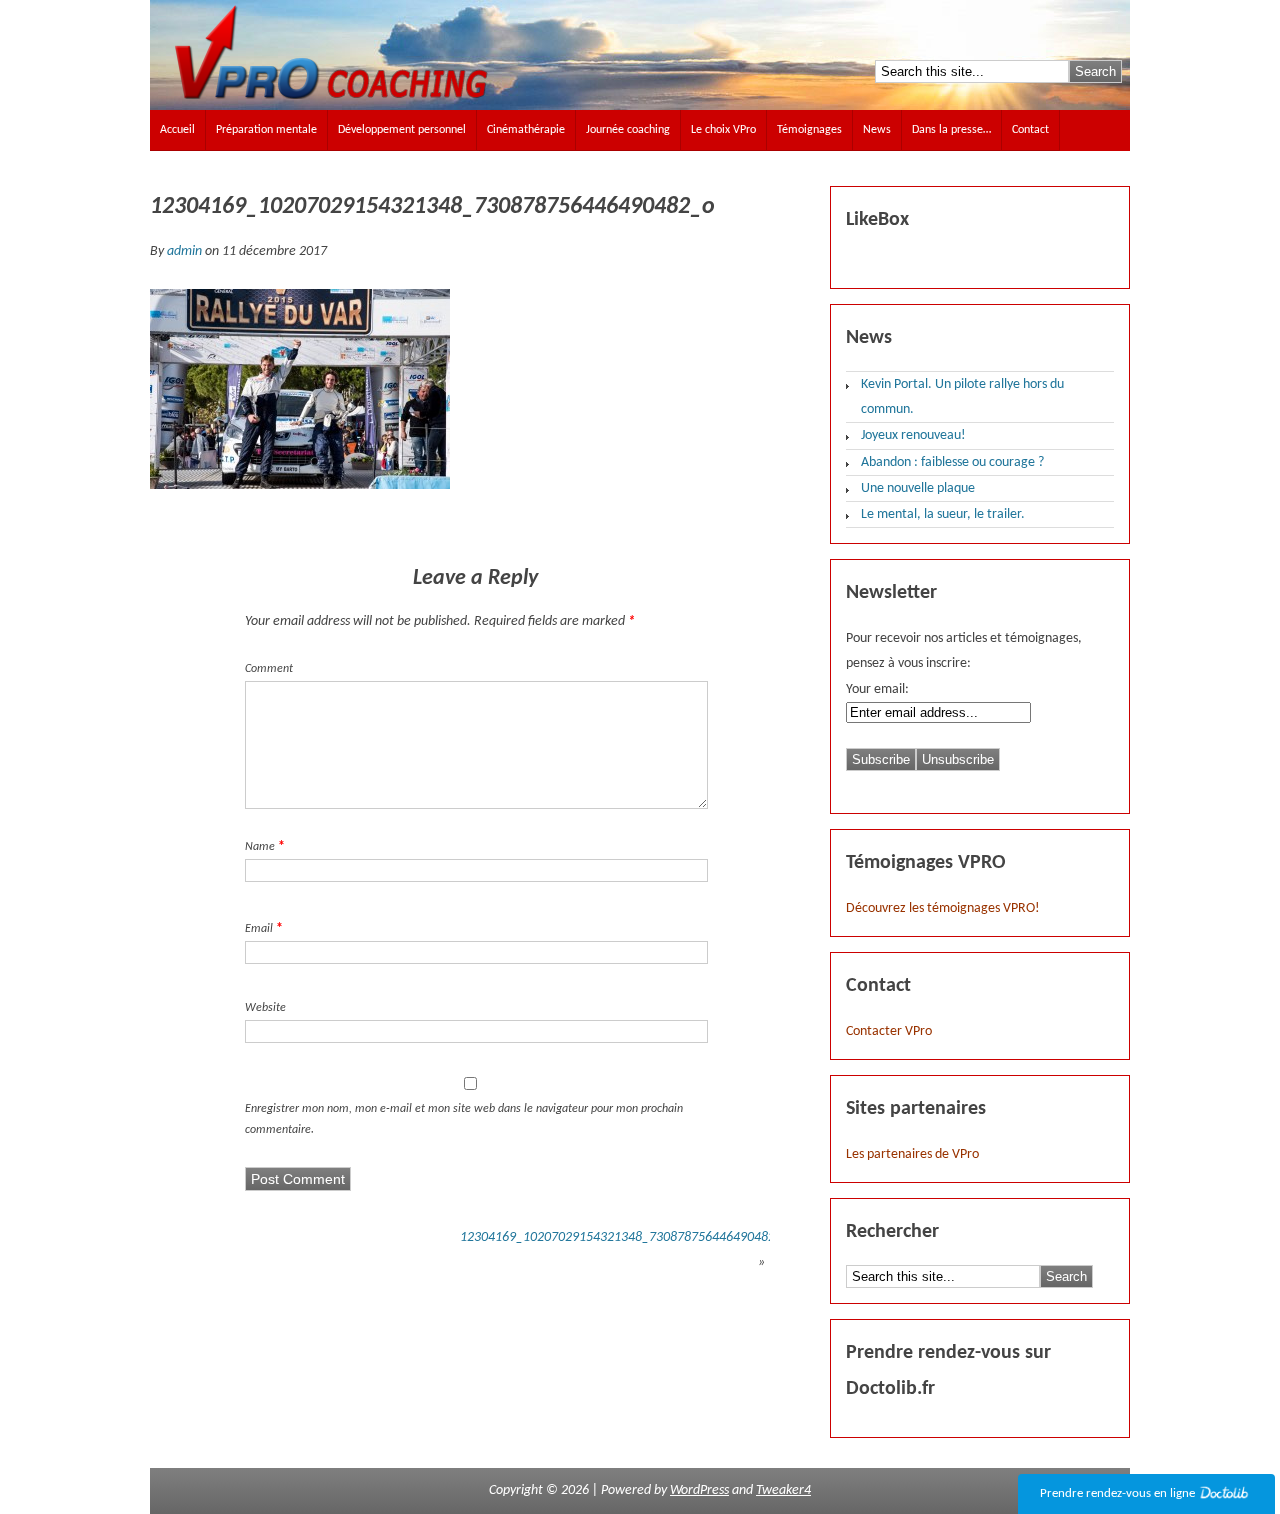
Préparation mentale (266, 130)
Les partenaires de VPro (912, 1154)
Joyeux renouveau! (913, 435)
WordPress (699, 1490)
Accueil (177, 130)
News (877, 130)
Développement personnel (402, 130)
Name (260, 847)
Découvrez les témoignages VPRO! (943, 908)
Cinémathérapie (526, 130)
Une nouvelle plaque (918, 488)
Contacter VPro (889, 1031)
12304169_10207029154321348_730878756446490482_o (624, 1237)
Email (259, 929)
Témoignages (809, 130)
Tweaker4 (783, 1490)
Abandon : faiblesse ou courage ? (952, 462)
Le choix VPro (723, 130)
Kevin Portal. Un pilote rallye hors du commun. (962, 397)
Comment (269, 669)
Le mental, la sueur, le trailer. (943, 514)
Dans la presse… (951, 130)
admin (184, 251)
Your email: (877, 689)
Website (265, 1008)
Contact (1030, 130)
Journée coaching (628, 130)
